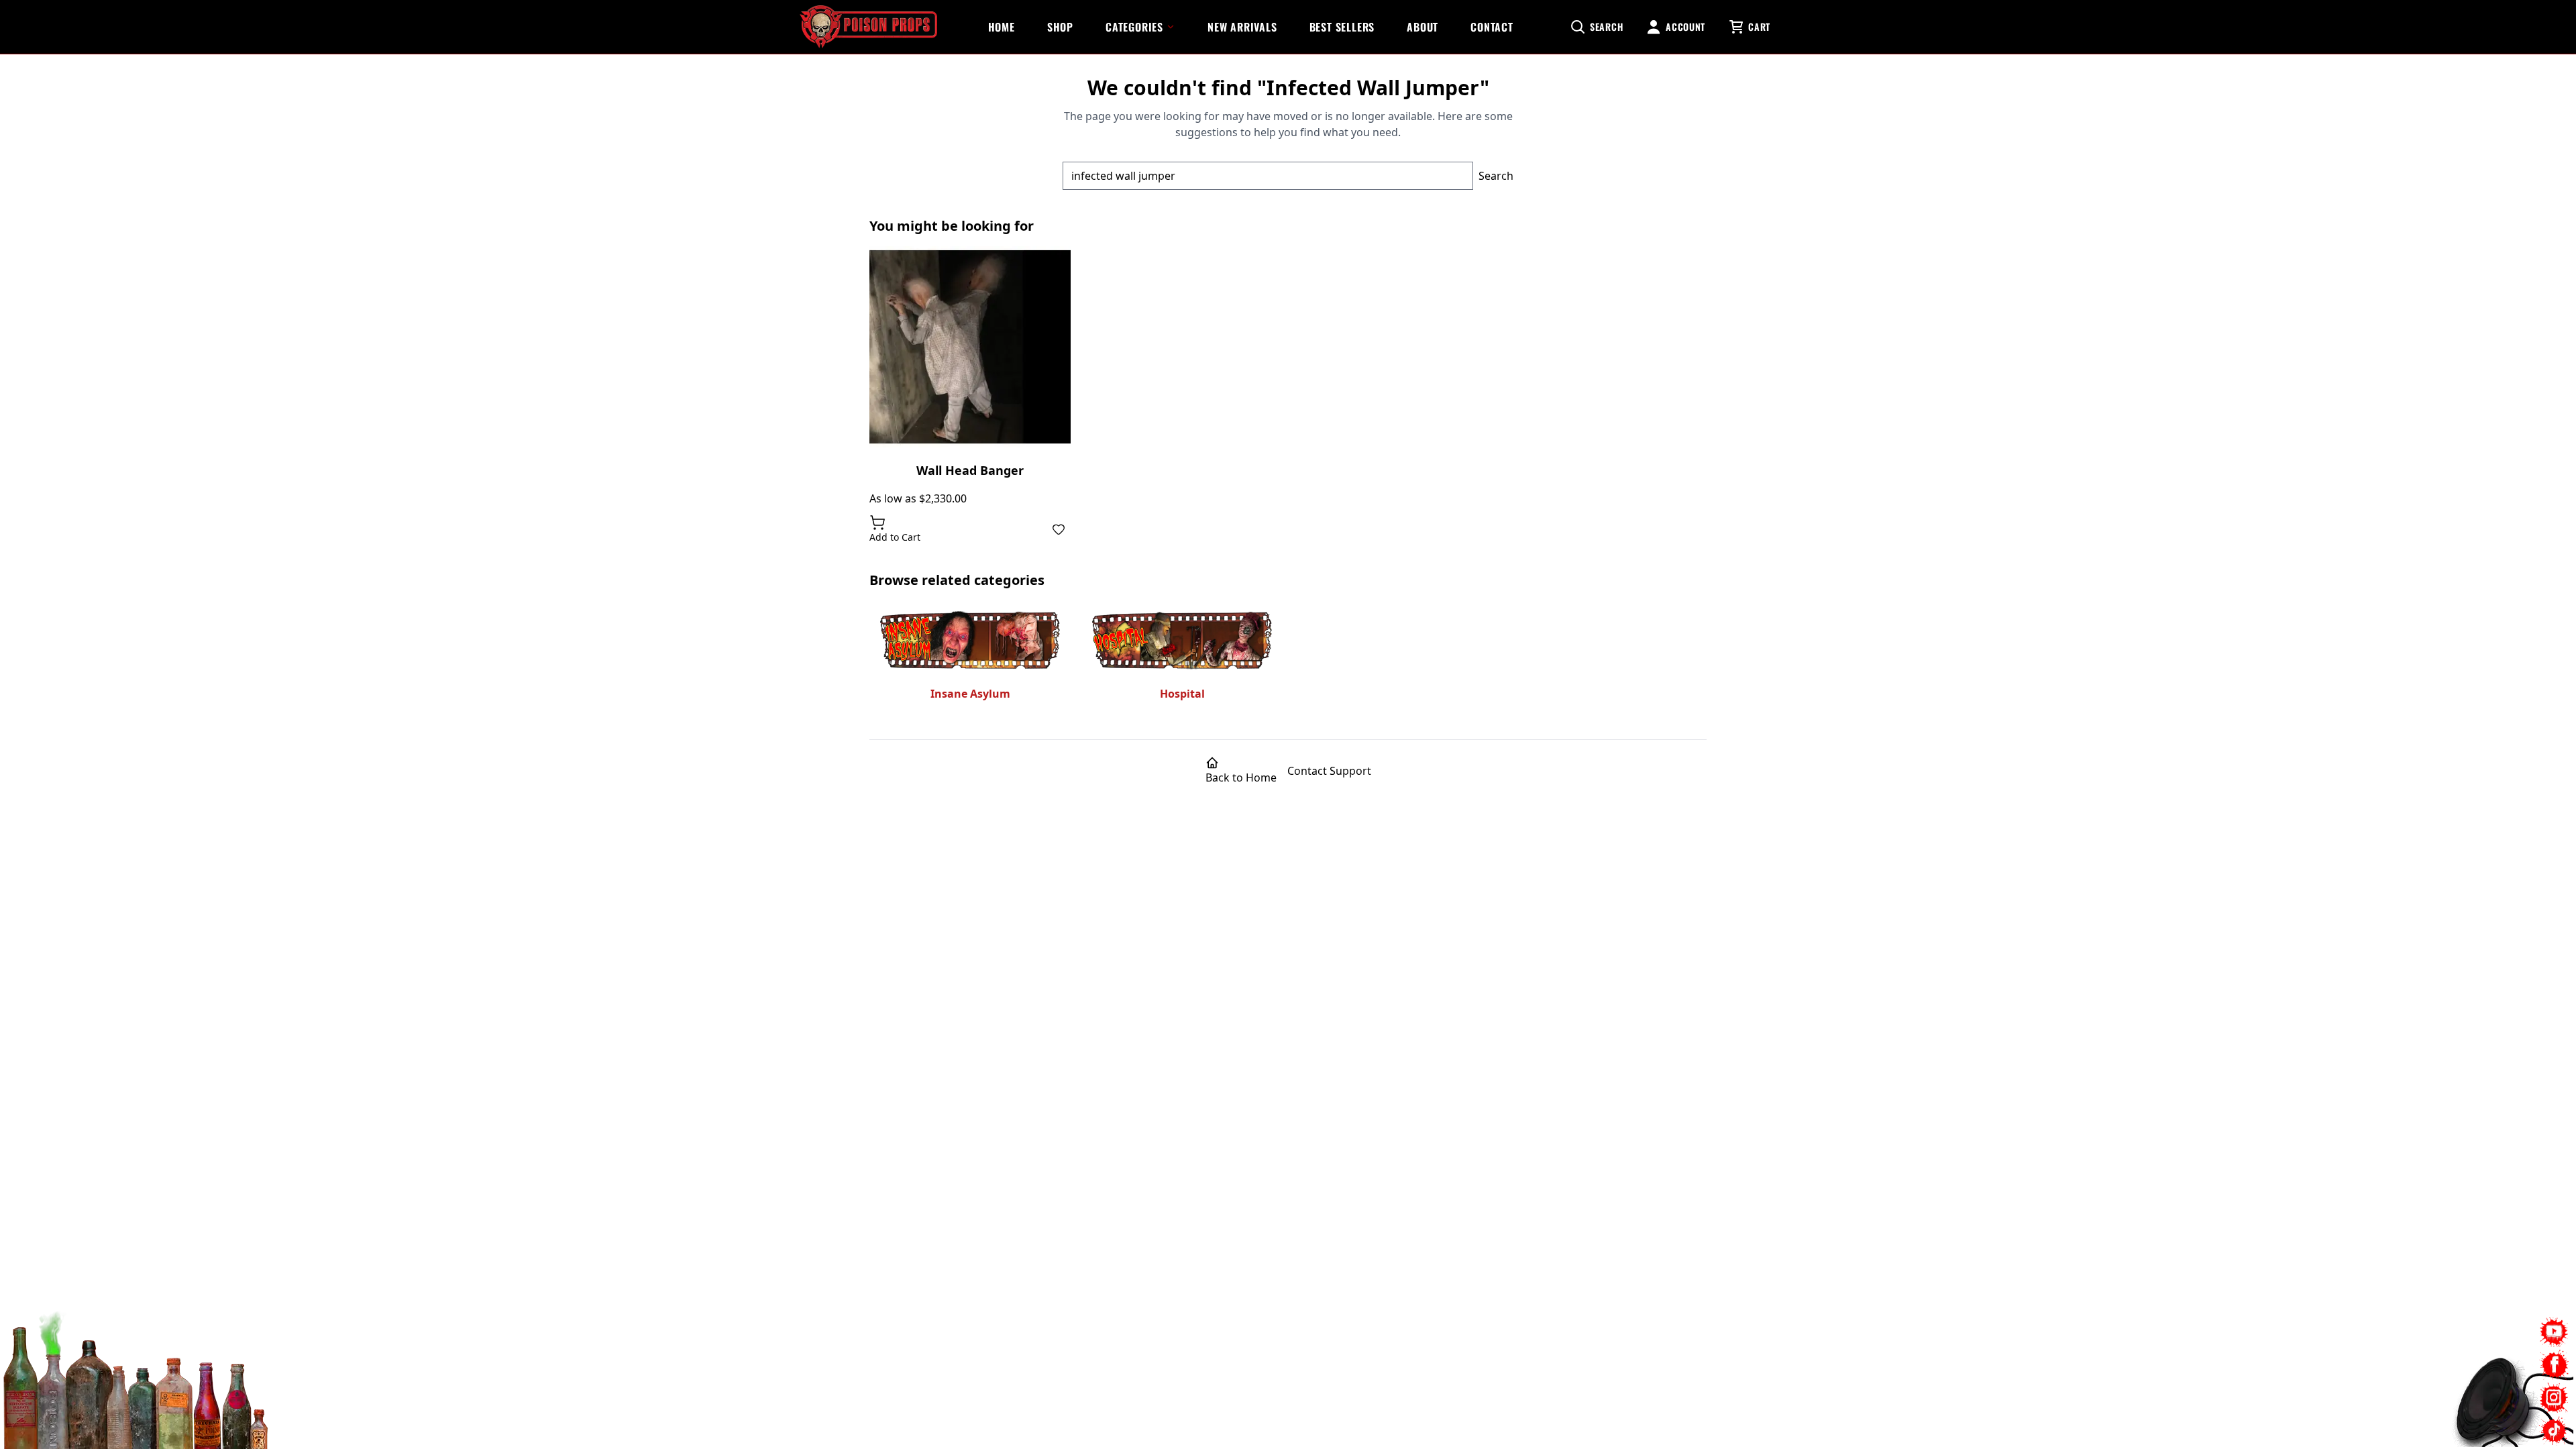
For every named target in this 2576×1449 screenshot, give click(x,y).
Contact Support (1329, 771)
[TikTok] (2554, 1431)
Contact (1492, 27)
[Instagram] (2554, 1398)
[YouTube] (2554, 1332)
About (1423, 27)
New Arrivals (1242, 27)
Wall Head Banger (970, 470)
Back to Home (1241, 777)
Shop (1060, 27)
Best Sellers (1342, 27)
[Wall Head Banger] (970, 347)
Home (1002, 27)
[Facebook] (2554, 1365)
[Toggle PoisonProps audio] (2492, 1395)
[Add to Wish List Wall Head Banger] (1059, 529)
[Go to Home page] (868, 27)
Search (1496, 176)
